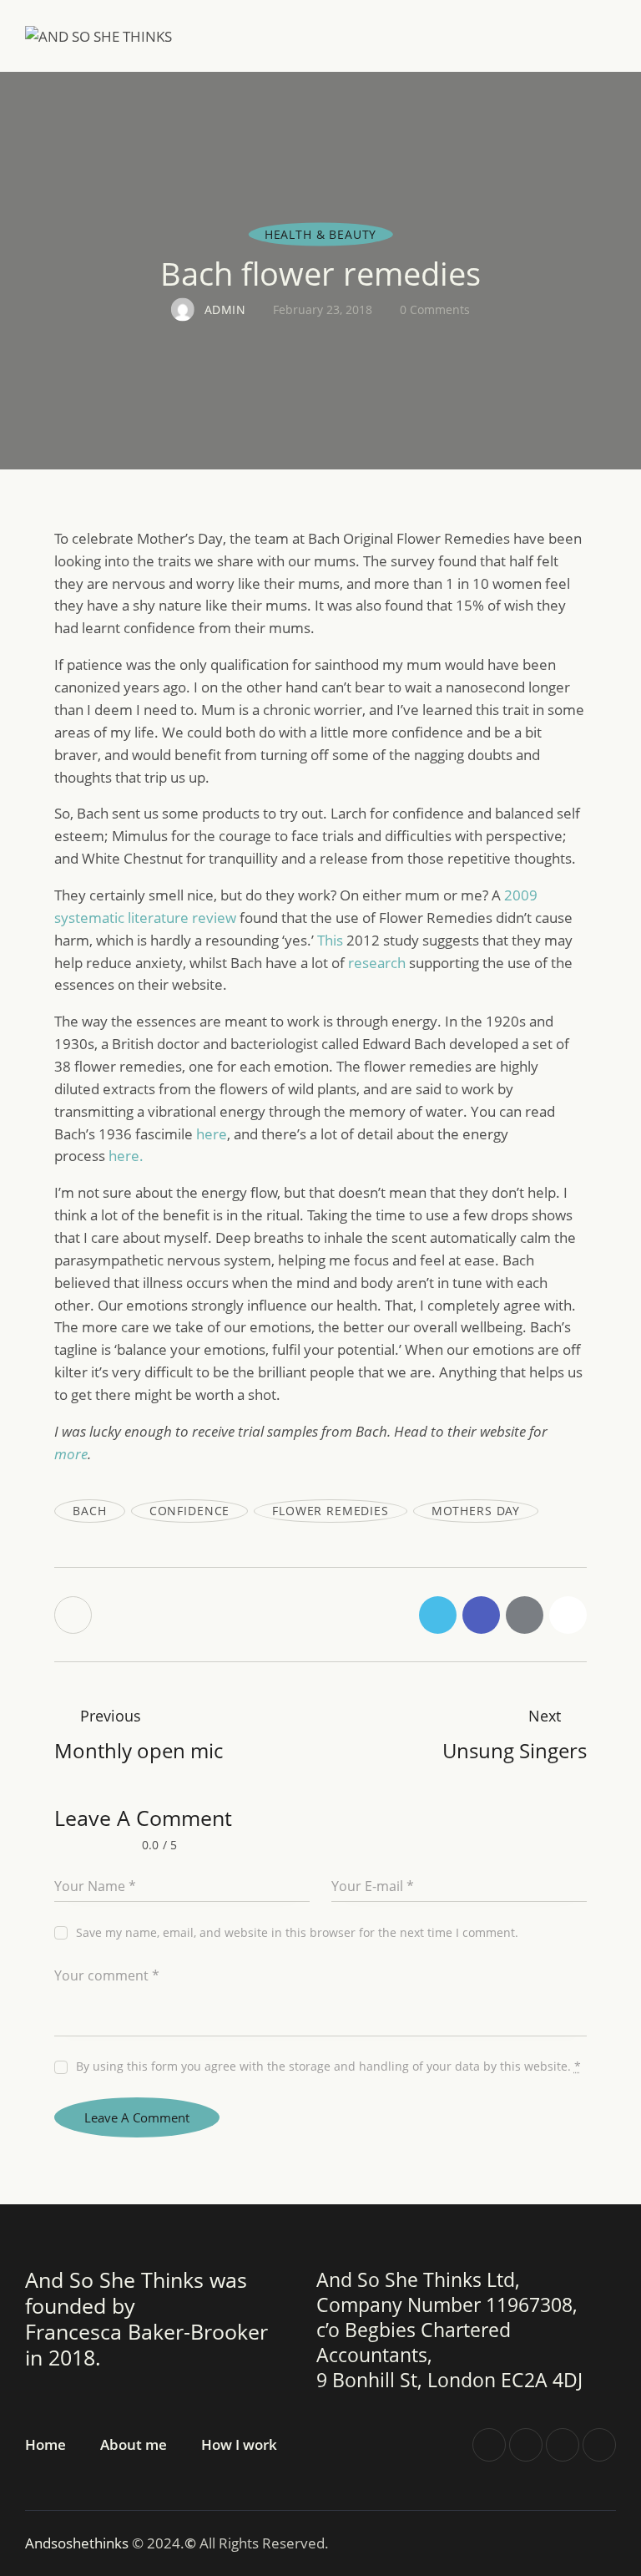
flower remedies (331, 1511)
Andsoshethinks (78, 2543)
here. (126, 1156)
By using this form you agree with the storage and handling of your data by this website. (328, 2066)
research (379, 963)
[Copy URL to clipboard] (568, 1615)
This (332, 940)
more (71, 1454)
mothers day (476, 1511)
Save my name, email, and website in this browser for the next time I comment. (297, 1932)
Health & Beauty (321, 233)
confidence (189, 1511)
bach (89, 1511)
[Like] (75, 1615)
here (212, 1134)
